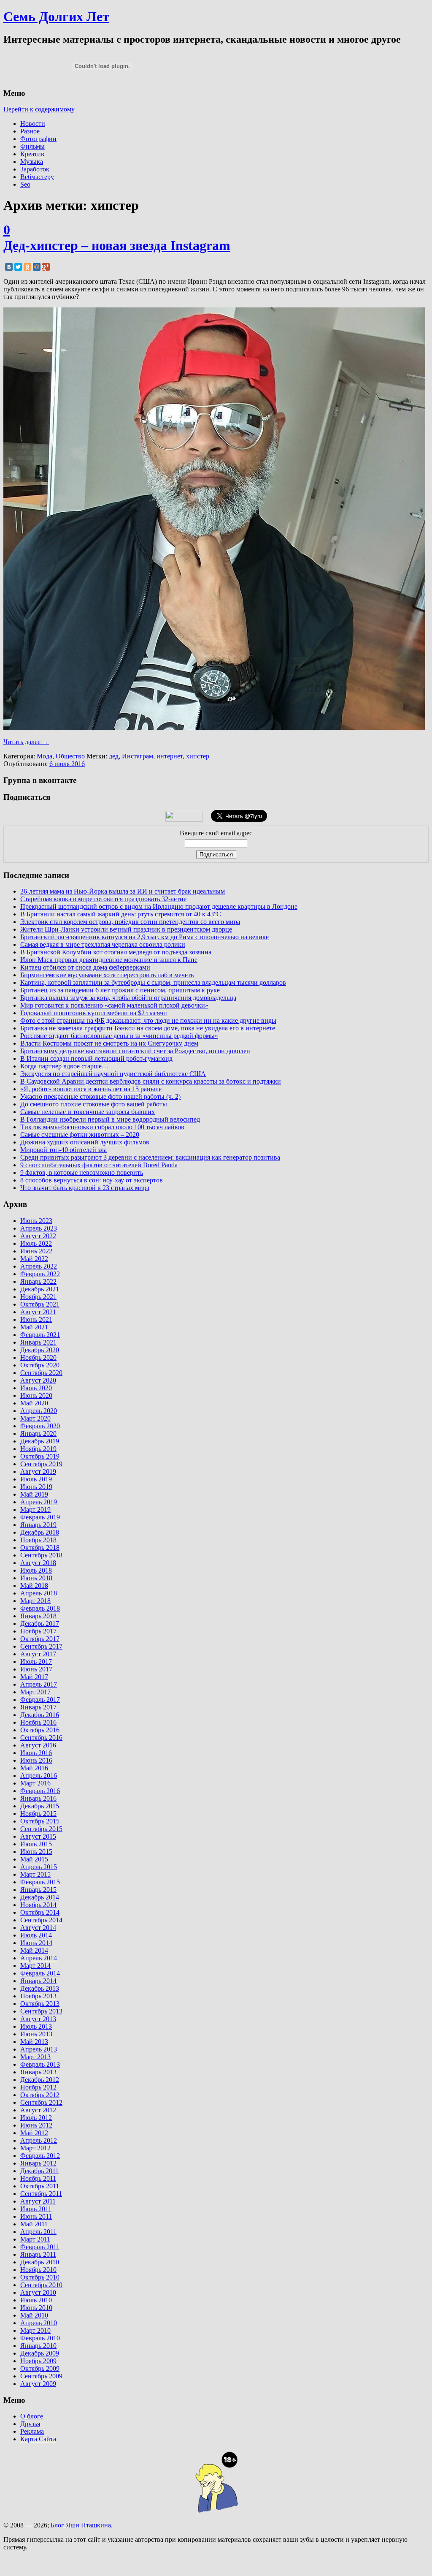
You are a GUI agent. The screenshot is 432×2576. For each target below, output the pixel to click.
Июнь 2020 (36, 1395)
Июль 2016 (36, 1753)
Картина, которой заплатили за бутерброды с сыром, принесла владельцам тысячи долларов (153, 982)
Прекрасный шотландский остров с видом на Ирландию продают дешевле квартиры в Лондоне (159, 906)
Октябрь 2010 (40, 2277)
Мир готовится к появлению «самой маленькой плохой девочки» (114, 1005)
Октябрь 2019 (40, 1456)
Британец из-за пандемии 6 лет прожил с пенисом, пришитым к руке (120, 990)
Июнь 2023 (36, 1221)
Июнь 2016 (36, 1760)
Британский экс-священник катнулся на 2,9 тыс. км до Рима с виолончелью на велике (144, 937)
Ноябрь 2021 (38, 1297)
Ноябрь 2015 (38, 1814)
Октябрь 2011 (40, 2186)
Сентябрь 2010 (41, 2285)
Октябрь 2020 (40, 1365)
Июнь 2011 (36, 2216)
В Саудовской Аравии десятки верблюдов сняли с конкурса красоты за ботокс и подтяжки (151, 1081)
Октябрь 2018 (40, 1548)
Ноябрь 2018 (38, 1540)
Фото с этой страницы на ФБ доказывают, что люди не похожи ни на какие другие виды (148, 1020)
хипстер (198, 756)
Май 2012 (34, 2133)
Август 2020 (38, 1380)
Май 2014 (34, 1950)
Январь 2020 (38, 1433)
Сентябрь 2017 (41, 1646)
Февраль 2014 (40, 1973)
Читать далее (26, 742)
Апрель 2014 (39, 1958)
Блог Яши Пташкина (81, 2525)
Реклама (32, 2431)
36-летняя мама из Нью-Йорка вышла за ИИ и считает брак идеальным (123, 891)
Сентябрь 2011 (41, 2194)
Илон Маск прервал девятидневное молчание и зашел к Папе (109, 960)
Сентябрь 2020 (41, 1373)
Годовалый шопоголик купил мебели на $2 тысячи (94, 1013)
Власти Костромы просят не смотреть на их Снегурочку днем (109, 1043)
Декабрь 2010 (40, 2262)
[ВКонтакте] (9, 267)
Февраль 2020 (40, 1426)
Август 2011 (38, 2201)
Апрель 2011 (38, 2232)
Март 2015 (35, 1874)
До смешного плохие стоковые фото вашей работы (94, 1104)
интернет (170, 756)
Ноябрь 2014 (38, 1905)
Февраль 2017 (40, 1700)
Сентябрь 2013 (41, 2011)
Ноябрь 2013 (38, 1996)
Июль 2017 (36, 1662)
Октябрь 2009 (40, 2368)
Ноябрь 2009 (38, 2361)
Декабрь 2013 (40, 1988)
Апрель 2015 (39, 1867)
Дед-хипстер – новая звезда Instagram (117, 245)
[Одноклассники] (27, 267)
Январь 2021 (38, 1342)
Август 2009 (38, 2384)
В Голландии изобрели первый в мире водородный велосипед (110, 1119)
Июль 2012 (36, 2118)
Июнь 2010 (36, 2308)
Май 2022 (34, 1259)
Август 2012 (38, 2110)
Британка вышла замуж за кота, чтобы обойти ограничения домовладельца (128, 998)
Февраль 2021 (40, 1335)
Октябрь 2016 (40, 1730)
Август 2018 (38, 1563)
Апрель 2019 (39, 1502)
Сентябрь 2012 (41, 2102)
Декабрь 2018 (40, 1532)
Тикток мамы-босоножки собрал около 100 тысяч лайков (102, 1127)
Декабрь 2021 (40, 1289)
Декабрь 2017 (40, 1624)
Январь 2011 (38, 2254)
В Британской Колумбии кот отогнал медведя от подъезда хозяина (116, 952)
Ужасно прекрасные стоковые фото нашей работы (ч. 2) (100, 1096)
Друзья (30, 2424)
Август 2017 (38, 1654)
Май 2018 (34, 1586)
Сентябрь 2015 (41, 1829)
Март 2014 (35, 1966)
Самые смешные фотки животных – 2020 (80, 1134)
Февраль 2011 (40, 2247)
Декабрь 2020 (40, 1350)
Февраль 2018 (40, 1608)
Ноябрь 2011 (38, 2178)
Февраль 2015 (40, 1882)
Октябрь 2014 (40, 1912)
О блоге (32, 2416)
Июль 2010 (36, 2300)
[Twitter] (18, 267)
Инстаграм (138, 756)
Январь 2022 (38, 1281)
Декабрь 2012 (40, 2080)
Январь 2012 (38, 2163)
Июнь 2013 (36, 2034)
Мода (45, 756)
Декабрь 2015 (40, 1806)
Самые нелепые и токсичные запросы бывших (88, 1112)
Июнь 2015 (36, 1852)
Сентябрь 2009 (41, 2376)
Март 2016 (35, 1783)
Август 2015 (38, 1836)
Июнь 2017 (36, 1669)
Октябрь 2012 (40, 2095)
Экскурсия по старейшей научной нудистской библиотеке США (113, 1074)
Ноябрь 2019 (38, 1449)
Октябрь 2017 (40, 1639)
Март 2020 (35, 1418)
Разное (30, 131)
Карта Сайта (38, 2439)
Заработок (35, 169)
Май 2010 (34, 2315)
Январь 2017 (38, 1707)
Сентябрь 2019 (41, 1464)
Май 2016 (34, 1768)
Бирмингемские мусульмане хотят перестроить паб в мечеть (107, 975)
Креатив (32, 154)
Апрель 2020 (39, 1411)
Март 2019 (35, 1509)
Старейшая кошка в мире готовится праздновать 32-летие (103, 899)
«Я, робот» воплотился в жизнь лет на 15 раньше (91, 1089)
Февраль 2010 (40, 2338)
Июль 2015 (36, 1844)
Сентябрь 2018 (41, 1555)
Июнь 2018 (36, 1578)
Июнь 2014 (36, 1943)
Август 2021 (38, 1312)
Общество (70, 756)
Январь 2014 (38, 1981)
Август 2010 (38, 2292)
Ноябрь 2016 (38, 1722)
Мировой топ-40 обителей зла (63, 1150)
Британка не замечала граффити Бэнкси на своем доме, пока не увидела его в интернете (148, 1028)
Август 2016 (38, 1745)
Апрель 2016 (39, 1776)
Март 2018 (35, 1601)
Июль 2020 (36, 1388)
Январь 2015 (38, 1890)
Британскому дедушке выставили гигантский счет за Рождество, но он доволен (135, 1051)
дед (114, 756)
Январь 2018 (38, 1616)
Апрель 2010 (39, 2323)
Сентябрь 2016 (41, 1738)
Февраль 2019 (40, 1517)
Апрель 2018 (39, 1593)
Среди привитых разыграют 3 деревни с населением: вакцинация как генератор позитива (150, 1157)
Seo (25, 184)
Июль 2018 (36, 1570)
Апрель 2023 (39, 1228)
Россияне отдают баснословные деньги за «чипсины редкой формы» (119, 1036)
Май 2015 (34, 1859)
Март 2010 (35, 2330)
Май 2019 (34, 1494)
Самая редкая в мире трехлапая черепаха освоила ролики (103, 944)
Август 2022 (38, 1236)
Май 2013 (34, 2042)
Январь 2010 (38, 2346)
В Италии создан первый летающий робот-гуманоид (96, 1058)
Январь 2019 (38, 1525)
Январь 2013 (38, 2072)
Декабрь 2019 (40, 1441)
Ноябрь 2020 (38, 1357)
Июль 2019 (36, 1479)
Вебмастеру (37, 177)
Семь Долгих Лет (56, 16)
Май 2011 (34, 2224)
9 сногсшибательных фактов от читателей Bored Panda (99, 1165)
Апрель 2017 (39, 1684)
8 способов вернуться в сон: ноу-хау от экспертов (92, 1180)
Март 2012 (35, 2148)
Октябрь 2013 (40, 2004)
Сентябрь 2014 (41, 1920)
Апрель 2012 (39, 2140)
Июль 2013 (36, 2026)
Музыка (32, 162)
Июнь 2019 (36, 1487)
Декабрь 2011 (39, 2171)
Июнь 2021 (36, 1319)
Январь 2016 (38, 1798)
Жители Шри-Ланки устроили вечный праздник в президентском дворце (126, 929)
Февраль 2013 (40, 2064)
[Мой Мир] (37, 267)
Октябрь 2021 (40, 1304)
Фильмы (32, 146)
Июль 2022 (36, 1243)
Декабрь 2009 (40, 2353)
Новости (33, 124)
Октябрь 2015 (40, 1821)
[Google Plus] (46, 267)
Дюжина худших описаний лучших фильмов (85, 1142)
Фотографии (38, 139)
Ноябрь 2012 (38, 2087)
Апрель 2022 (39, 1266)
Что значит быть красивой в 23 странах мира (85, 1188)
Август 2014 (38, 1928)
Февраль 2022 (40, 1274)
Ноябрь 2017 (38, 1631)
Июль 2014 (36, 1935)
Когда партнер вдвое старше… (64, 1066)
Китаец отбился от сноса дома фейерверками (85, 967)
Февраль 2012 (40, 2156)
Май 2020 (34, 1403)
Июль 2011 (36, 2209)
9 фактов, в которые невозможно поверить (82, 1173)
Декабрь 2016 (40, 1715)
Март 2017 (35, 1692)
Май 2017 (34, 1677)
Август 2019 (38, 1471)
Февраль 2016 (40, 1791)
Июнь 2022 (36, 1251)
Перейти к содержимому (39, 109)
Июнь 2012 (36, 2125)
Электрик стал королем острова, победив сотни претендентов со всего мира (130, 922)
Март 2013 (35, 2057)
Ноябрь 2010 (38, 2270)
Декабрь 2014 (40, 1897)
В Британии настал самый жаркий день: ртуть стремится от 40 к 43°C (121, 914)
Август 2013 (38, 2019)
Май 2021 (34, 1327)
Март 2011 (35, 2239)
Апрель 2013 (39, 2049)
